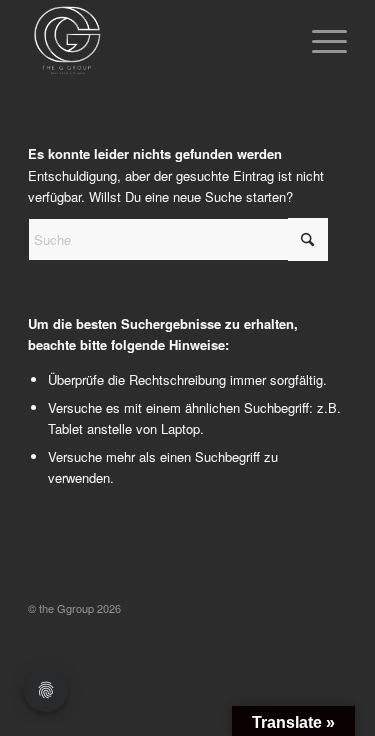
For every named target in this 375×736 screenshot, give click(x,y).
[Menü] (319, 41)
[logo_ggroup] (155, 41)
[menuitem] (319, 41)
